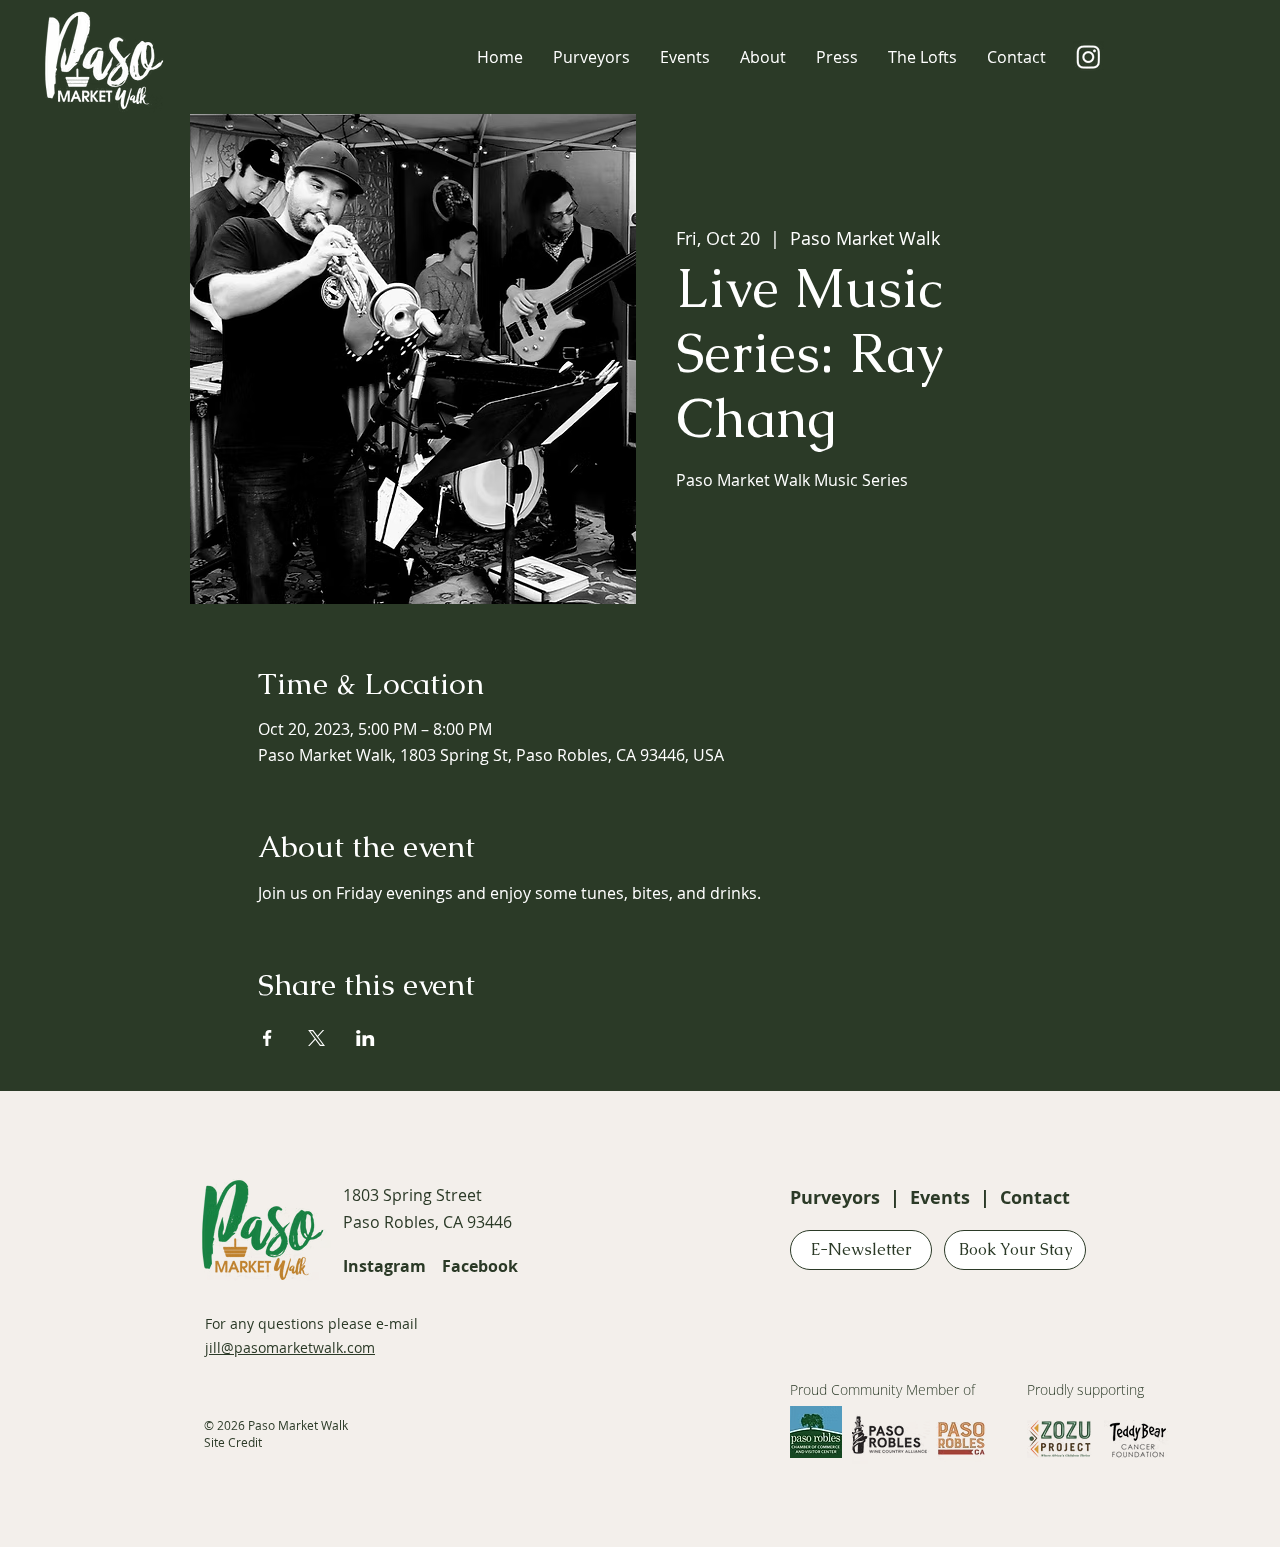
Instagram (384, 1266)
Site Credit (233, 1442)
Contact (1035, 1197)
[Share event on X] (316, 1038)
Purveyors (835, 1197)
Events (940, 1197)
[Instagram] (1088, 56)
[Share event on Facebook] (267, 1038)
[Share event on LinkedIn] (365, 1038)
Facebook (480, 1266)
